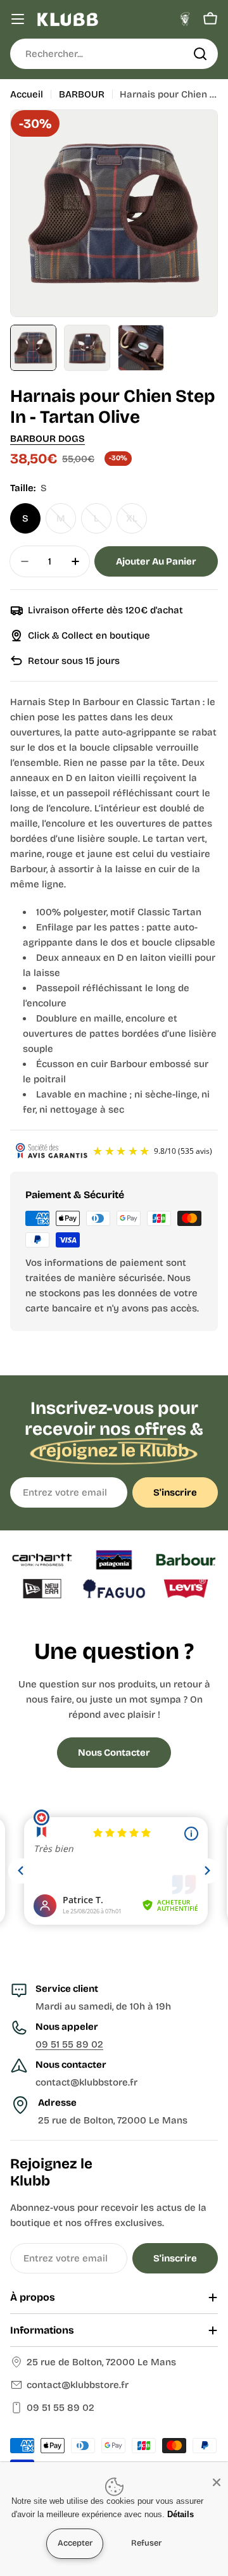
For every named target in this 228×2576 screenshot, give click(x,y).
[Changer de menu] (18, 19)
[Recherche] (200, 54)
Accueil (27, 94)
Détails (180, 2514)
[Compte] (185, 19)
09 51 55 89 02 (69, 2044)
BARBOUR (82, 94)
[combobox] (114, 54)
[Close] (217, 2482)
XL (136, 523)
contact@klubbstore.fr (78, 2385)
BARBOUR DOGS (47, 439)
